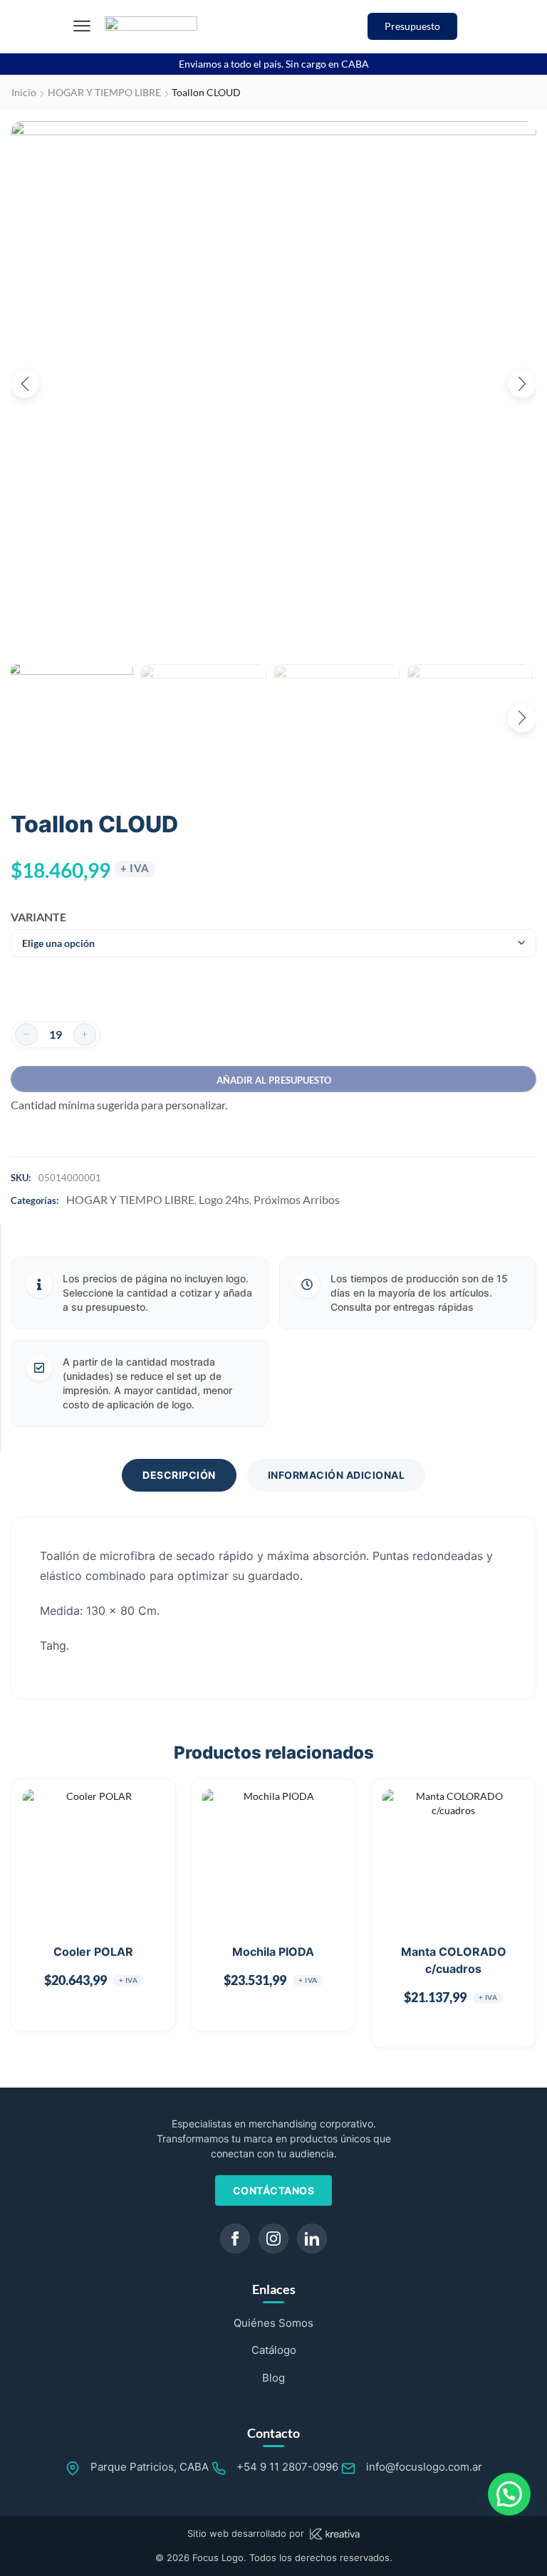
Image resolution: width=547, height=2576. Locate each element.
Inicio (24, 92)
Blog (273, 2378)
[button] (82, 26)
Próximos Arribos (297, 1199)
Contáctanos (274, 2190)
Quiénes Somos (273, 2323)
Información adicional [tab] (337, 1475)
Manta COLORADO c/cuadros (454, 1960)
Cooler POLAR (93, 1952)
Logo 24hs (224, 1199)
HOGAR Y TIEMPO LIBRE (104, 92)
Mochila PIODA (273, 1952)
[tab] (179, 1475)
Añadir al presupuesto (274, 1080)
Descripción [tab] (179, 1475)
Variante (34, 917)
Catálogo (274, 2350)
